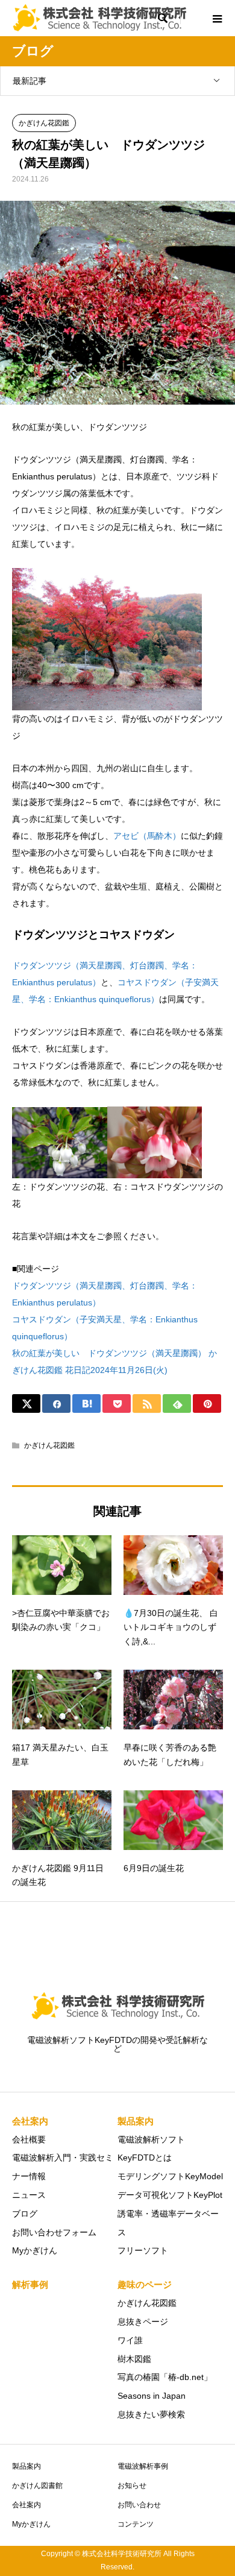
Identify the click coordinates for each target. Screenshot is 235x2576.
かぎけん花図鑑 (44, 123)
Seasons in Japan (152, 2396)
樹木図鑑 (134, 2359)
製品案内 (27, 2466)
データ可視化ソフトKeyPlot (170, 2195)
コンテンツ (136, 2524)
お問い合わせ (139, 2505)
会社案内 (27, 2505)
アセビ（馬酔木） (147, 836)
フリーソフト (143, 2250)
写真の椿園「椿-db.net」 (165, 2377)
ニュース (29, 2195)
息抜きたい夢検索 (151, 2414)
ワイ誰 (130, 2340)
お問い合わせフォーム (54, 2232)
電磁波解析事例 (143, 2466)
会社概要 (29, 2139)
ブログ (25, 2214)
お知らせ (132, 2486)
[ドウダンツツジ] (60, 1170)
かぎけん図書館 (37, 2486)
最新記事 (30, 81)
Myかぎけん (35, 2250)
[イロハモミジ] (107, 702)
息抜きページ (143, 2322)
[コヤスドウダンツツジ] (155, 1170)
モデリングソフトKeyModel (170, 2176)
